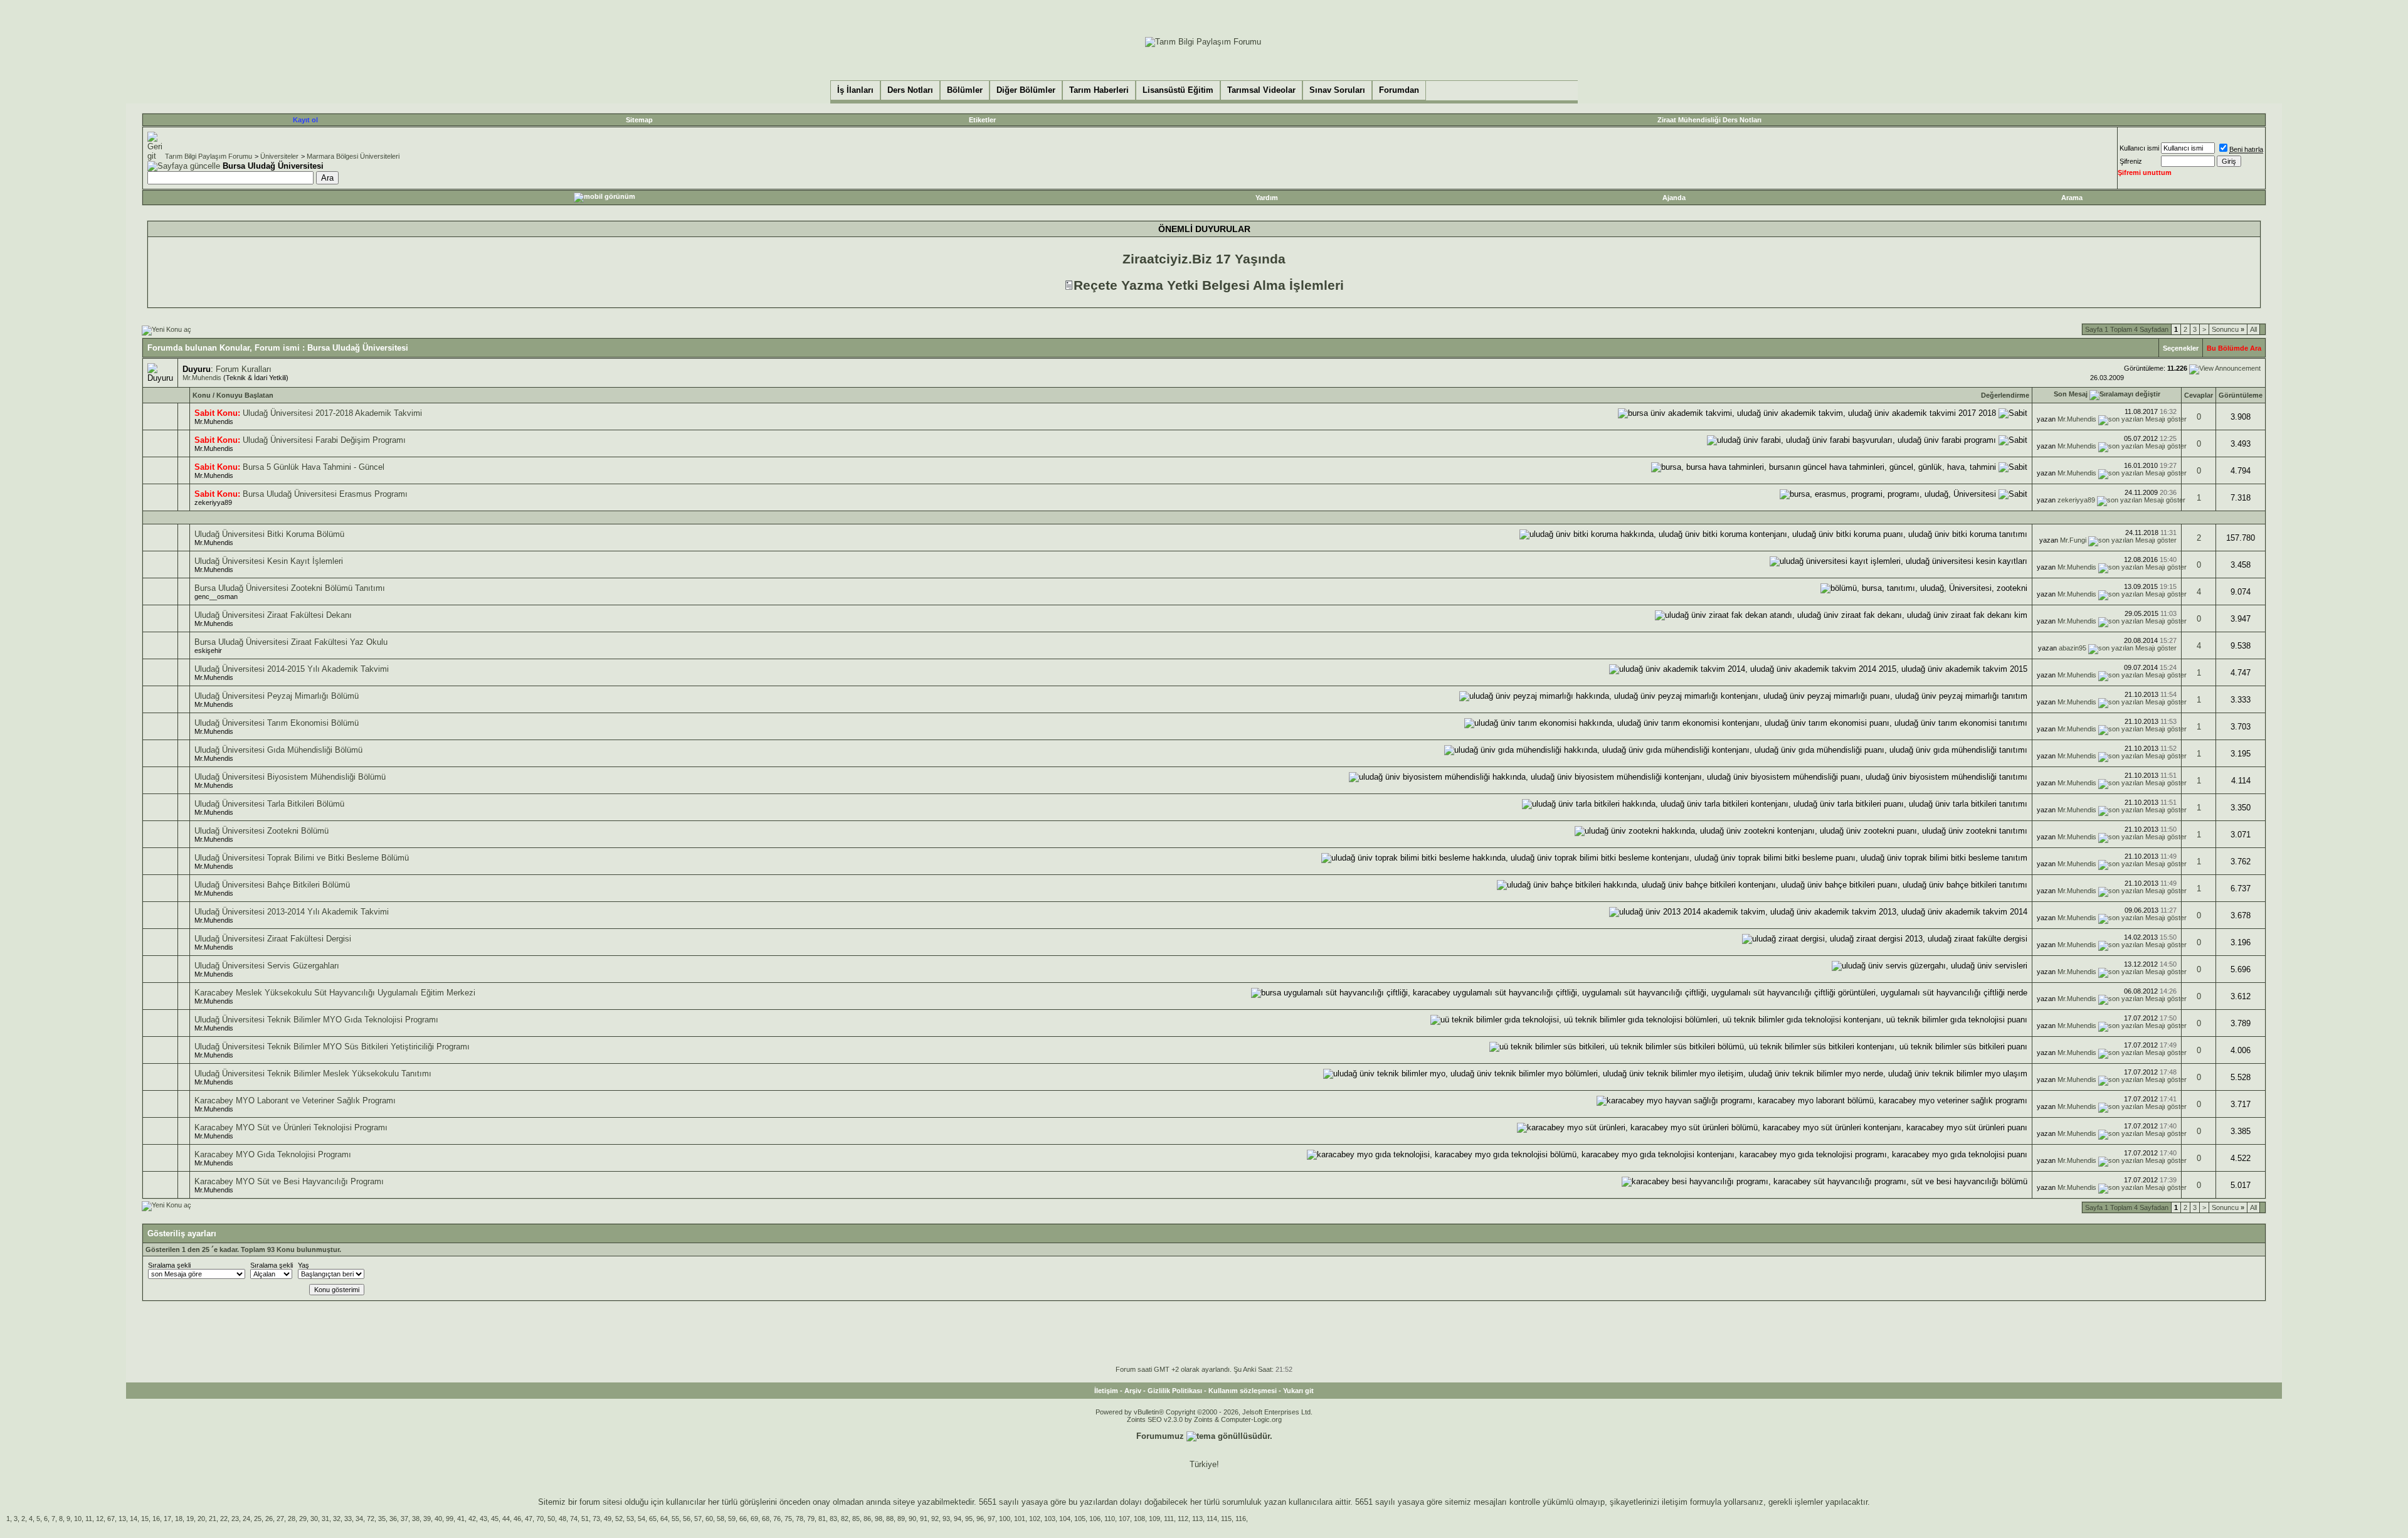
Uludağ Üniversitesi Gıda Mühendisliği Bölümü (278, 750)
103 (1050, 1519)
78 (800, 1519)
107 (1124, 1519)
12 (100, 1519)
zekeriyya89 (213, 502)
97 (991, 1519)
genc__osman (216, 597)
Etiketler (982, 120)
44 (506, 1519)
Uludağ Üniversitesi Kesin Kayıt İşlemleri (269, 561)
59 (732, 1519)
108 (1139, 1519)
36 (393, 1519)
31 (325, 1519)
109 (1154, 1519)
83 (833, 1519)
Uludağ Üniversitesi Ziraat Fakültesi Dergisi (273, 939)
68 (766, 1519)
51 (585, 1519)
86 (867, 1519)
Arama (2072, 198)
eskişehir (208, 650)
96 (980, 1519)
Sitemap (639, 120)
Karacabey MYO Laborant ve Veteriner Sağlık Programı (295, 1100)
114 (1212, 1519)
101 (1020, 1519)
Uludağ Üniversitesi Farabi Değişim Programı (324, 440)
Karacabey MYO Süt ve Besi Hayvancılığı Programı (289, 1181)
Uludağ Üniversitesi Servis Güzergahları (267, 966)
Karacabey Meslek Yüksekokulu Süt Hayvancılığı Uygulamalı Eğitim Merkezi (335, 993)
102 (1035, 1519)
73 (596, 1519)
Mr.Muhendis (202, 378)
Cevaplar (2199, 395)
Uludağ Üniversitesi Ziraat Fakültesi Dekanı (273, 615)
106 (1095, 1519)
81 (822, 1519)
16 (156, 1519)
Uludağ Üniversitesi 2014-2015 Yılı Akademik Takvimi (292, 669)
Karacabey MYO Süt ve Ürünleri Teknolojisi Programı (291, 1127)
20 (201, 1519)
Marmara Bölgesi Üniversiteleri (353, 156)
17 (167, 1519)
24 (246, 1519)
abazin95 (2073, 648)
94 (958, 1519)
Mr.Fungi (2073, 540)
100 (1005, 1519)
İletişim (1106, 1391)
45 (495, 1519)
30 (314, 1519)
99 (450, 1519)
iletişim (1675, 1502)
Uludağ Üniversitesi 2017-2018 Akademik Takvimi (332, 413)
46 (517, 1519)
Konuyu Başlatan (245, 395)
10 (78, 1519)
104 (1065, 1519)
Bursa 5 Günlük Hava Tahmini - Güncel (314, 467)
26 (269, 1519)
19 (190, 1519)
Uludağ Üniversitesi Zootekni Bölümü (261, 831)
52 (619, 1519)
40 (438, 1519)
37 (404, 1519)
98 (879, 1519)
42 (472, 1519)
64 (664, 1519)
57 (698, 1519)
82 (845, 1519)
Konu (202, 395)
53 (630, 1519)
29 (303, 1519)
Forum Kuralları (244, 369)
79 (811, 1519)
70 (540, 1519)
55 (675, 1519)
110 (1110, 1519)
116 (1241, 1519)
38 (416, 1519)
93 (946, 1519)
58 (721, 1519)
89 (901, 1519)
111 (1169, 1519)
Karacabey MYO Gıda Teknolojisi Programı (273, 1154)
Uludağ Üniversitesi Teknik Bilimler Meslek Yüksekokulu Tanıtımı (313, 1074)
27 (280, 1519)
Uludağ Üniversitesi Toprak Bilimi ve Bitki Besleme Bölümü (302, 858)
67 (111, 1519)
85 (856, 1519)
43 (483, 1519)
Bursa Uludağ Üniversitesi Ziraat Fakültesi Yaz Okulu (291, 642)
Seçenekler (2181, 348)
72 (371, 1519)
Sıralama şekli (169, 1265)
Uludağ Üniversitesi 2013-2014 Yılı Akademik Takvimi (292, 912)
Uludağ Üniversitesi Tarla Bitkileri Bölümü (269, 804)
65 (653, 1519)
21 (213, 1519)
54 (642, 1519)
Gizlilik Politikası (1175, 1391)
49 (608, 1519)
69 (754, 1519)
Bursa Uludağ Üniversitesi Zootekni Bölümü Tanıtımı (290, 588)
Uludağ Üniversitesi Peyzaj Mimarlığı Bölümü (277, 696)
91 (924, 1519)
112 (1183, 1519)
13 (122, 1519)
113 (1197, 1519)
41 (461, 1519)
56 (687, 1519)
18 (179, 1519)
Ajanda (1674, 198)
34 (359, 1519)
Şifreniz (2131, 161)
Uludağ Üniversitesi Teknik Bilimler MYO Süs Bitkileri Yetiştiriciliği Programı (332, 1047)
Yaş (304, 1265)
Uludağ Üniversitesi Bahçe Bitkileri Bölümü (272, 885)
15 (145, 1519)
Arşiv (1133, 1391)
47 (529, 1519)
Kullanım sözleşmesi (1243, 1391)
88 (890, 1519)
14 (134, 1519)
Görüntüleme (2241, 395)
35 (382, 1519)
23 (235, 1519)
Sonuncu (2228, 329)
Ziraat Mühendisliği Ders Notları (1709, 120)
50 (551, 1519)
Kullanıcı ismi (2139, 148)
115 (1226, 1519)
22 (224, 1519)
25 (258, 1519)
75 (788, 1519)
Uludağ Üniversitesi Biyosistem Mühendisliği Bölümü (290, 777)
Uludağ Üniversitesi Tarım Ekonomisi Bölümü (277, 723)
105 (1080, 1519)
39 (427, 1519)
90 (912, 1519)
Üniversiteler (279, 156)
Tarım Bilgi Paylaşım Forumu (209, 156)
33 (348, 1519)
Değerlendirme (2005, 395)
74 (574, 1519)
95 (969, 1519)
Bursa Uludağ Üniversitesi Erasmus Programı (325, 494)
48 (562, 1519)
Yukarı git (1298, 1391)
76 (777, 1519)
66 (743, 1519)
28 (292, 1519)
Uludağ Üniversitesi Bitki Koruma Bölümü (269, 534)
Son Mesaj (2071, 394)
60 (709, 1519)
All (2253, 329)
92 (935, 1519)
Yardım (1267, 198)
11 (89, 1519)
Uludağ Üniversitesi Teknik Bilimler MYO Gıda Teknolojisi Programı (316, 1020)
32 (337, 1519)
